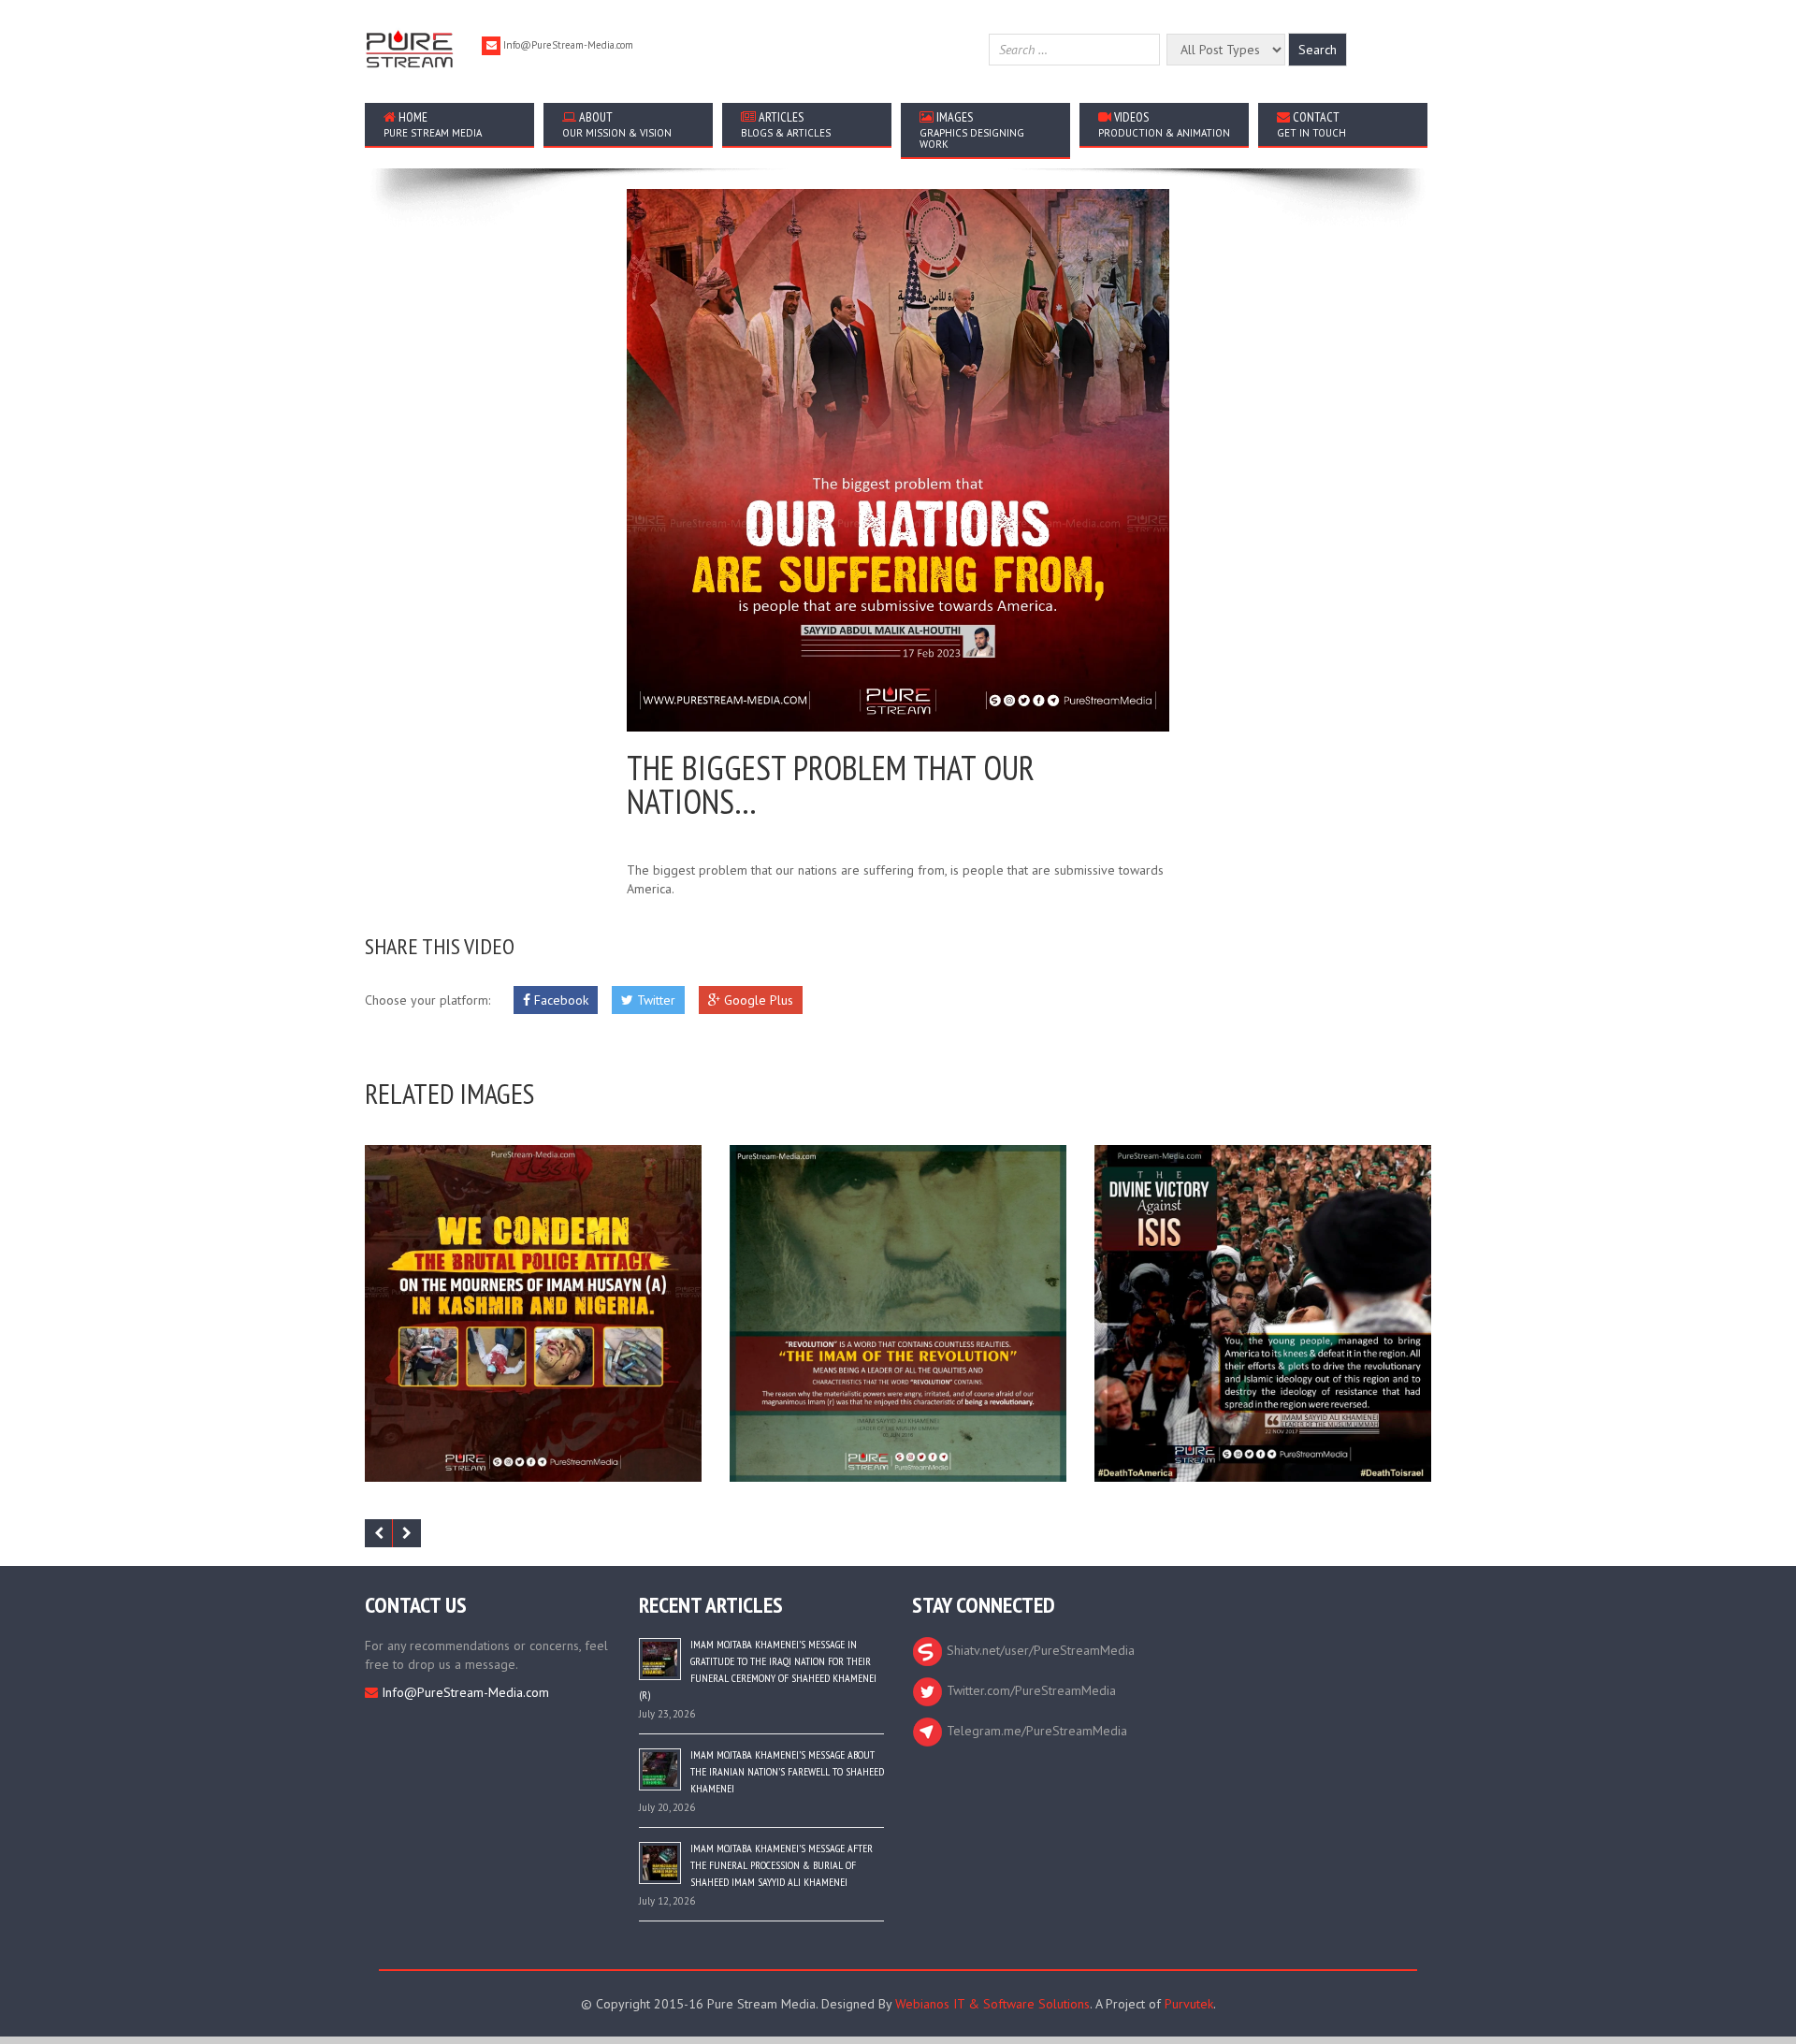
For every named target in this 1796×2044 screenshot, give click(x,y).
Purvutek (1189, 2004)
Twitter (654, 1000)
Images (972, 130)
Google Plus (757, 1000)
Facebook (559, 1000)
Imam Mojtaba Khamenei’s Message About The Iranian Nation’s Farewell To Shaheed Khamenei (787, 1771)
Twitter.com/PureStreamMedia (1029, 1690)
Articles (786, 124)
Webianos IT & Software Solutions (992, 2004)
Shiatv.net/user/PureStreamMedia (1039, 1650)
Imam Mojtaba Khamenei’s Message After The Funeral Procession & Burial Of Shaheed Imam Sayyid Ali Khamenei (782, 1865)
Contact (1311, 124)
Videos (1164, 124)
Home (433, 124)
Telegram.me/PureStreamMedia (1035, 1731)
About (617, 124)
